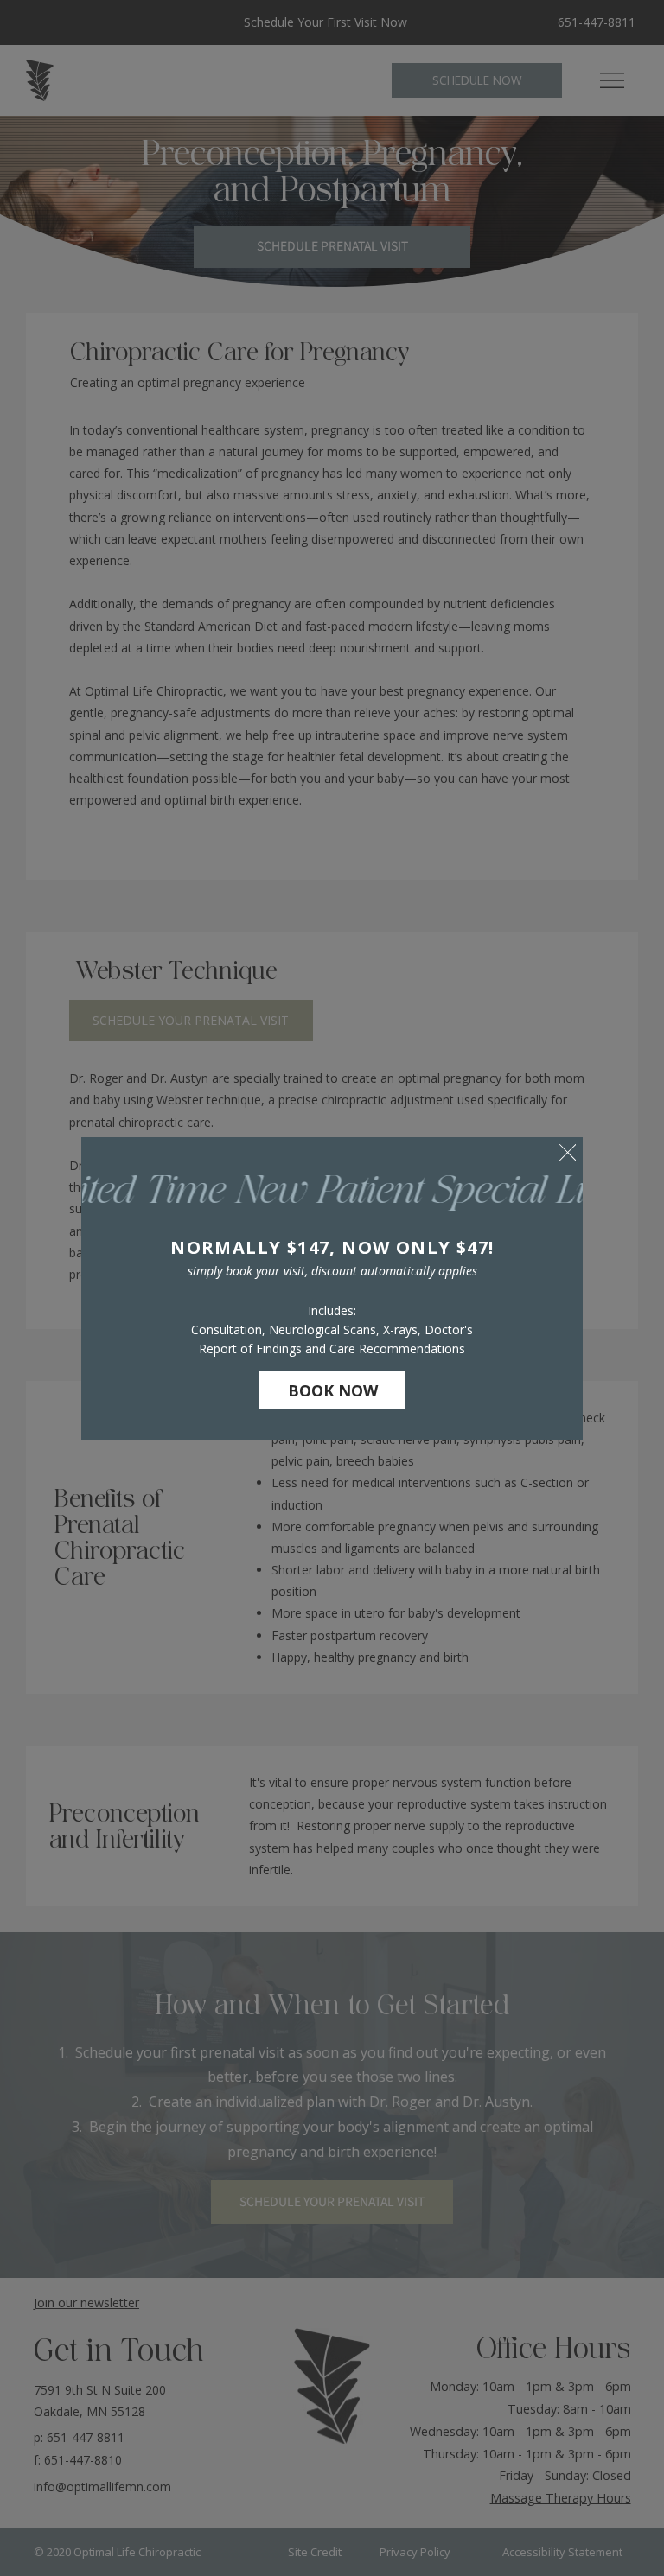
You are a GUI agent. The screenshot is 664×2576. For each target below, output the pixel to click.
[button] (568, 1153)
